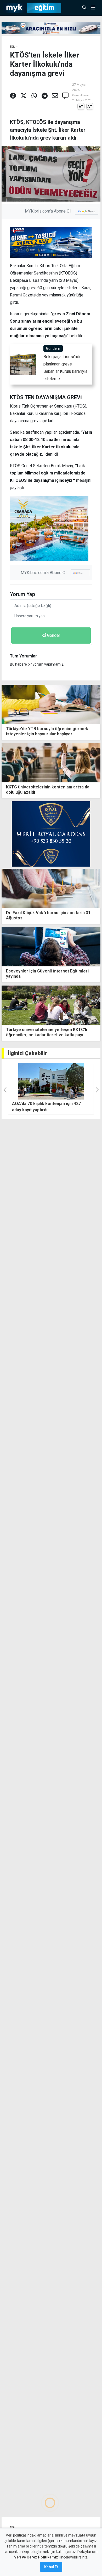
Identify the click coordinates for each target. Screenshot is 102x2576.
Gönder (54, 635)
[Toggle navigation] (95, 8)
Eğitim (14, 47)
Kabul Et (51, 2567)
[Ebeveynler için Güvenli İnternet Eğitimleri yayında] (51, 946)
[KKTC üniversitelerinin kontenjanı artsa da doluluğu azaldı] (51, 762)
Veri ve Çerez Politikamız (36, 2557)
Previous (4, 1015)
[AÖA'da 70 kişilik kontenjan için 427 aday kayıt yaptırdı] (51, 1081)
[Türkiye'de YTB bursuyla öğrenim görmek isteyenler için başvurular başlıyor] (51, 704)
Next (98, 1015)
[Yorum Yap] (65, 96)
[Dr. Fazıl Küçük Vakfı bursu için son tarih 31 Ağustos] (51, 888)
